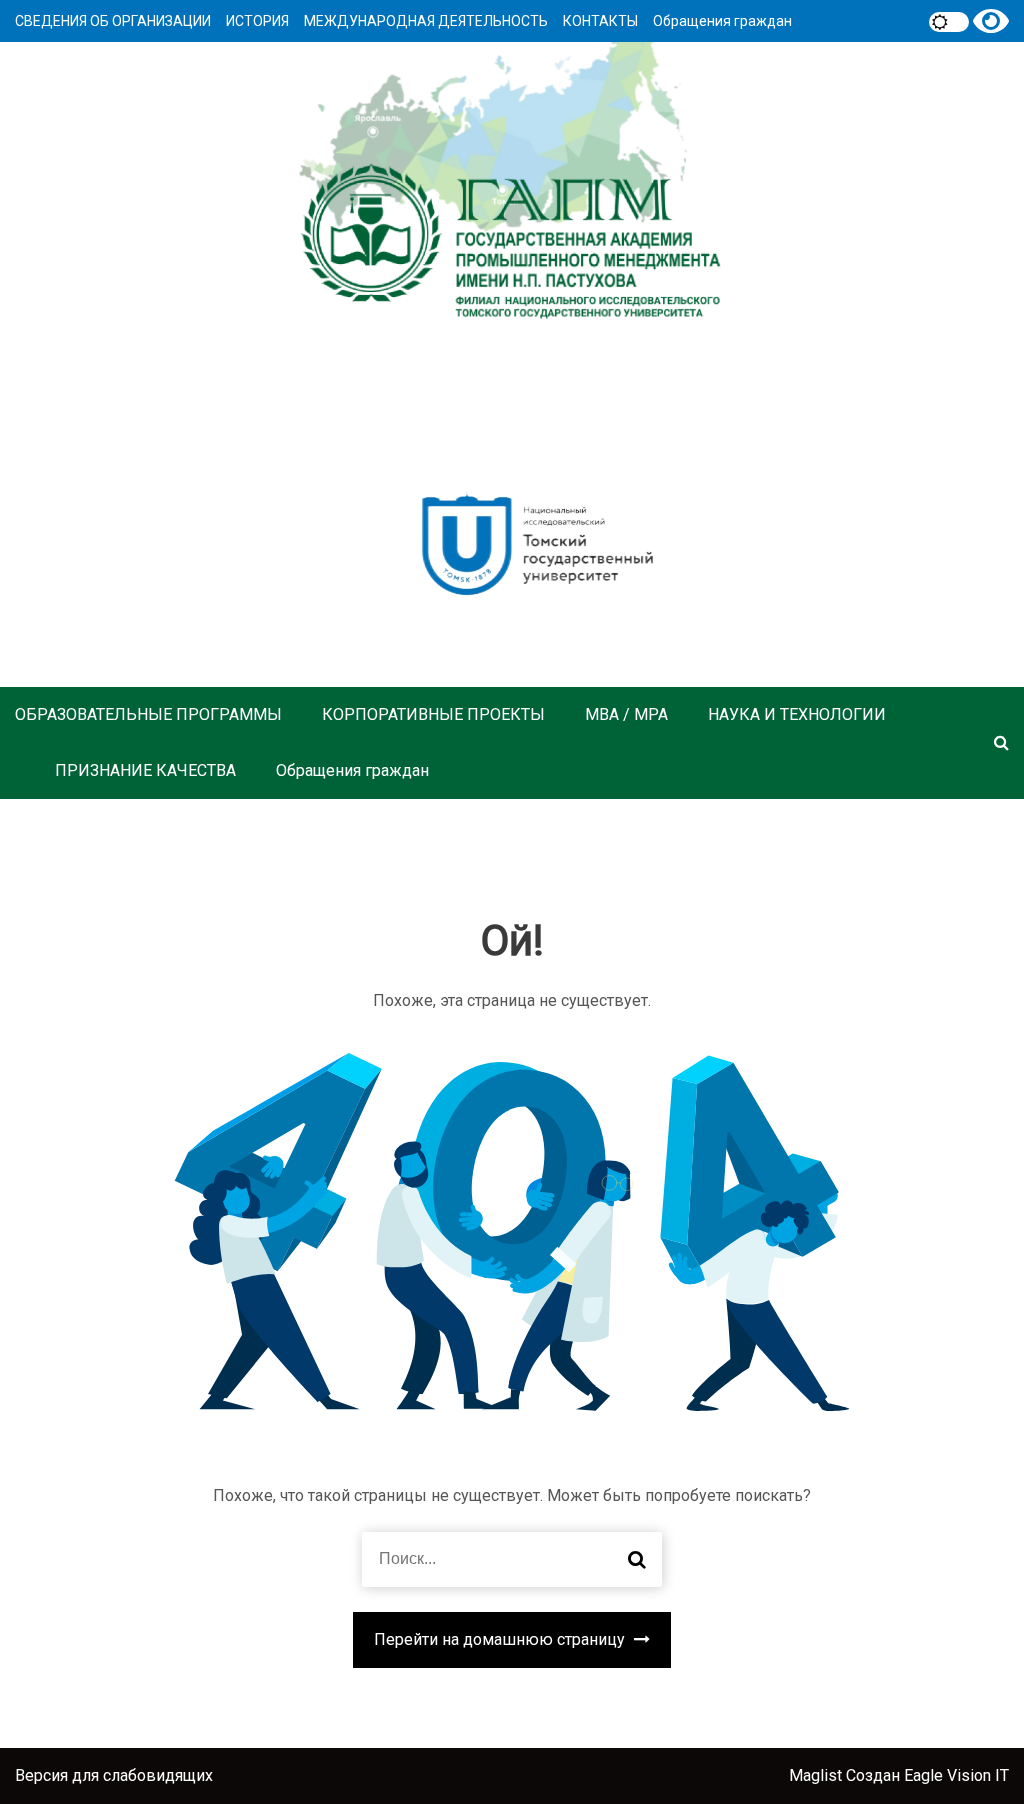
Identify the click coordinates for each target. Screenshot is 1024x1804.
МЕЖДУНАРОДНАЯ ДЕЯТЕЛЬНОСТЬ (426, 21)
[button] (1001, 742)
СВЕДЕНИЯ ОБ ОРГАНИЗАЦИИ (113, 21)
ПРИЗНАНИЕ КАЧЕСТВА (145, 770)
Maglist (817, 1775)
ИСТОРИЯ (257, 21)
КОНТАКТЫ (600, 21)
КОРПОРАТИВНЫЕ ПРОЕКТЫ (433, 714)
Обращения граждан (722, 21)
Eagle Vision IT (956, 1775)
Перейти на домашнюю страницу (501, 1639)
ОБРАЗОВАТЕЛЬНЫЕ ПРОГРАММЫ (148, 714)
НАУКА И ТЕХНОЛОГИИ (797, 714)
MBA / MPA (626, 714)
